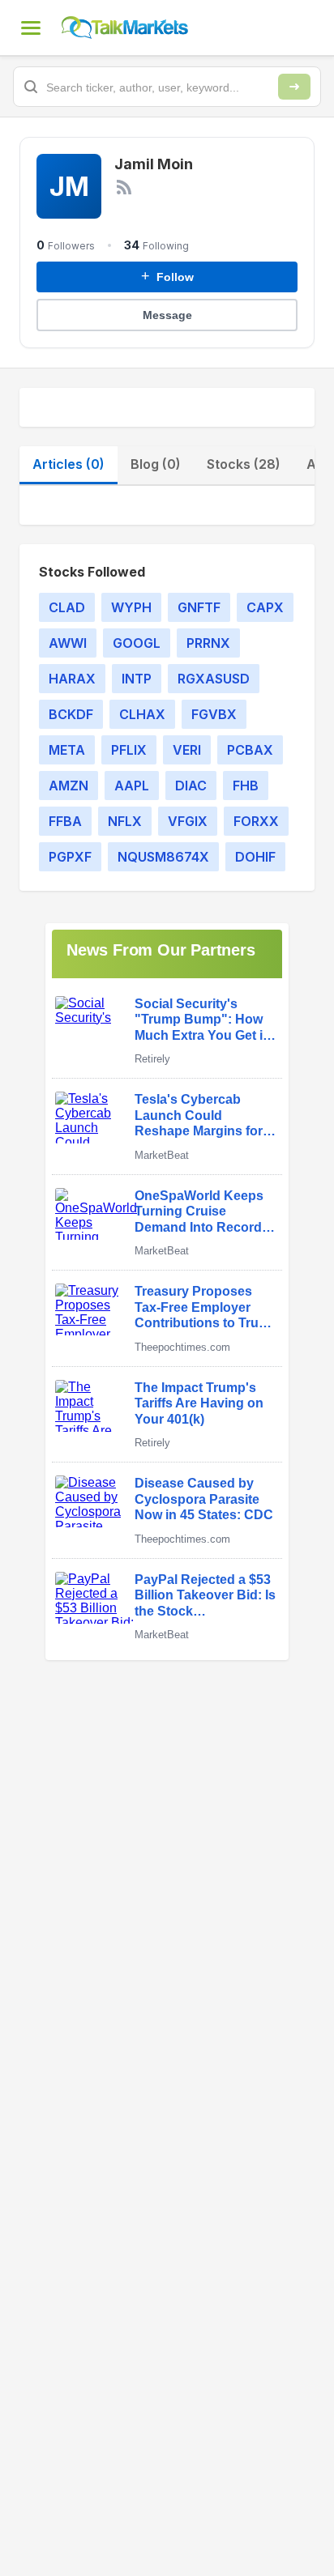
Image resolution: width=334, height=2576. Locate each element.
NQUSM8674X (163, 857)
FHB (246, 786)
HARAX (72, 679)
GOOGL (137, 643)
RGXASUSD (214, 679)
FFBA (65, 821)
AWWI (68, 643)
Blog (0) (156, 464)
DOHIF (255, 857)
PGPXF (70, 857)
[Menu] (31, 28)
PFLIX (129, 750)
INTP (137, 679)
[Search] (294, 87)
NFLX (125, 821)
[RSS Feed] (124, 187)
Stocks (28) (244, 464)
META (67, 750)
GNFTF (199, 607)
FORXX (256, 821)
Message (167, 315)
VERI (187, 750)
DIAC (191, 786)
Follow (167, 276)
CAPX (265, 607)
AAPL (132, 786)
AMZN (69, 786)
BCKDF (71, 714)
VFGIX (188, 821)
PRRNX (208, 643)
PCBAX (250, 750)
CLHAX (142, 714)
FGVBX (214, 714)
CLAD (67, 607)
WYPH (131, 607)
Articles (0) (69, 464)
